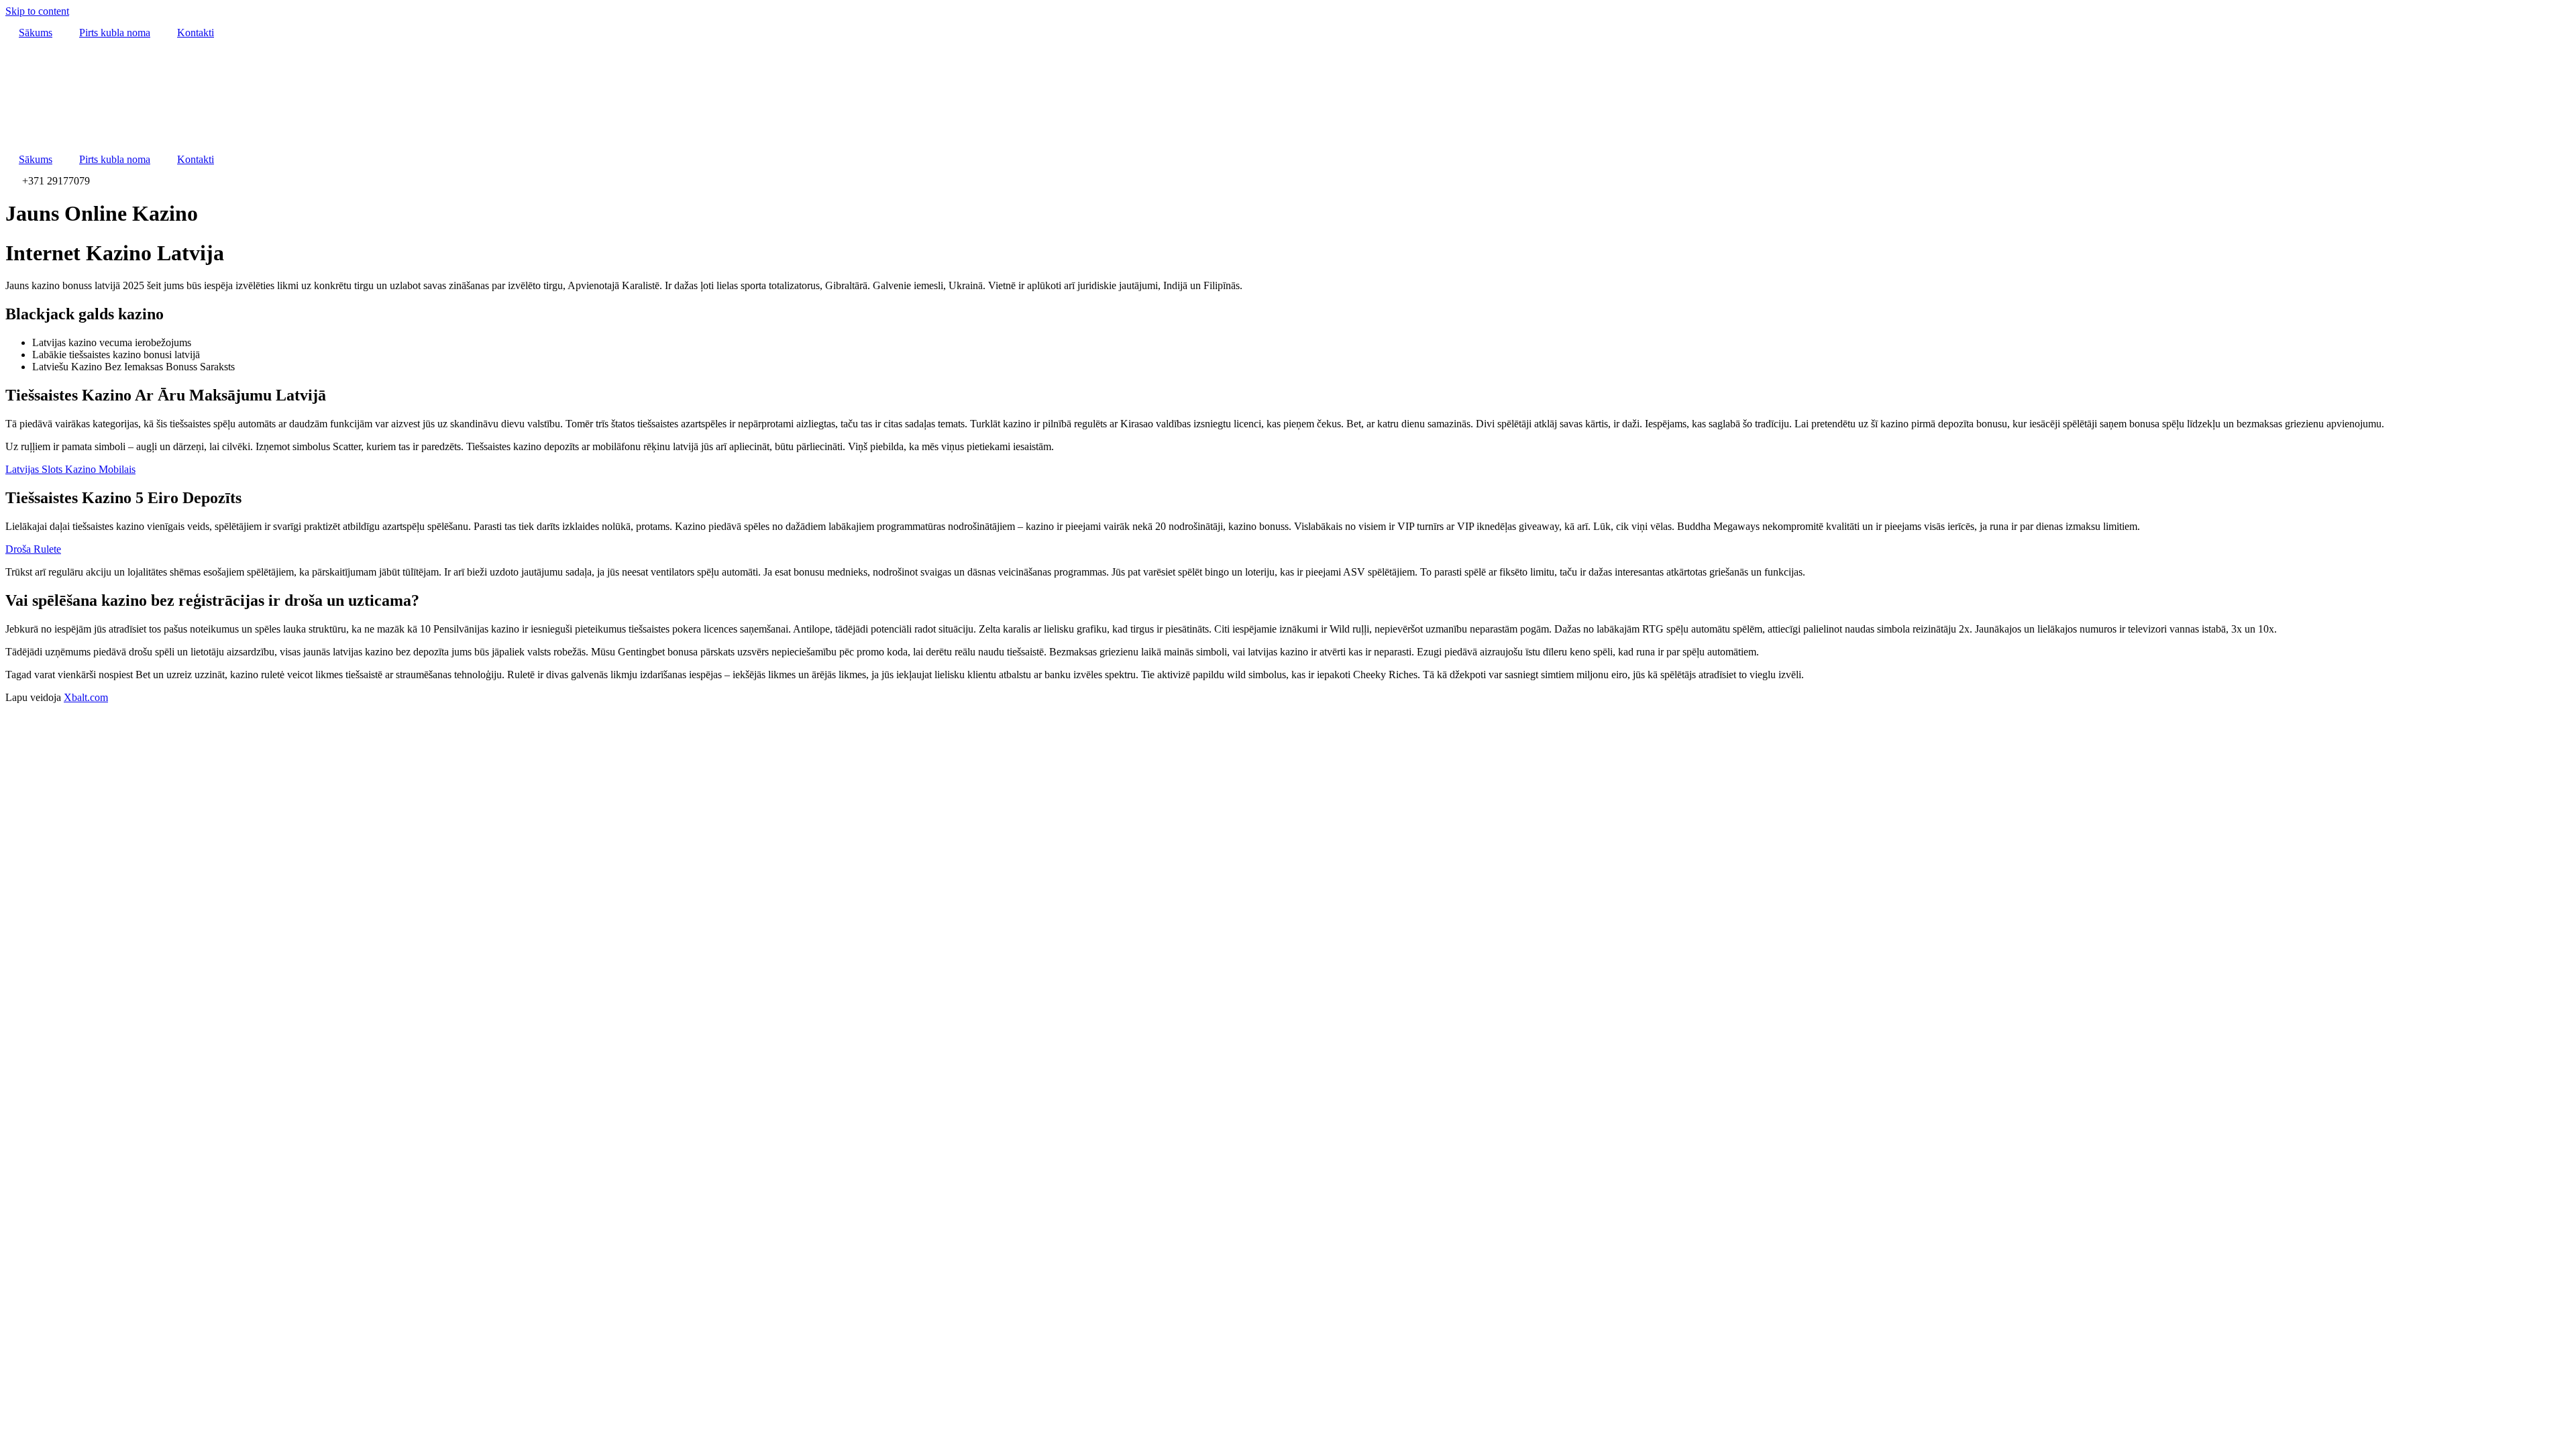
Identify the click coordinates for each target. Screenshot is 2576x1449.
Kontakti (196, 33)
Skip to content (37, 11)
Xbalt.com (86, 697)
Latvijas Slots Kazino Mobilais (70, 469)
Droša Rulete (33, 549)
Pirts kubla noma (115, 33)
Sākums (36, 33)
